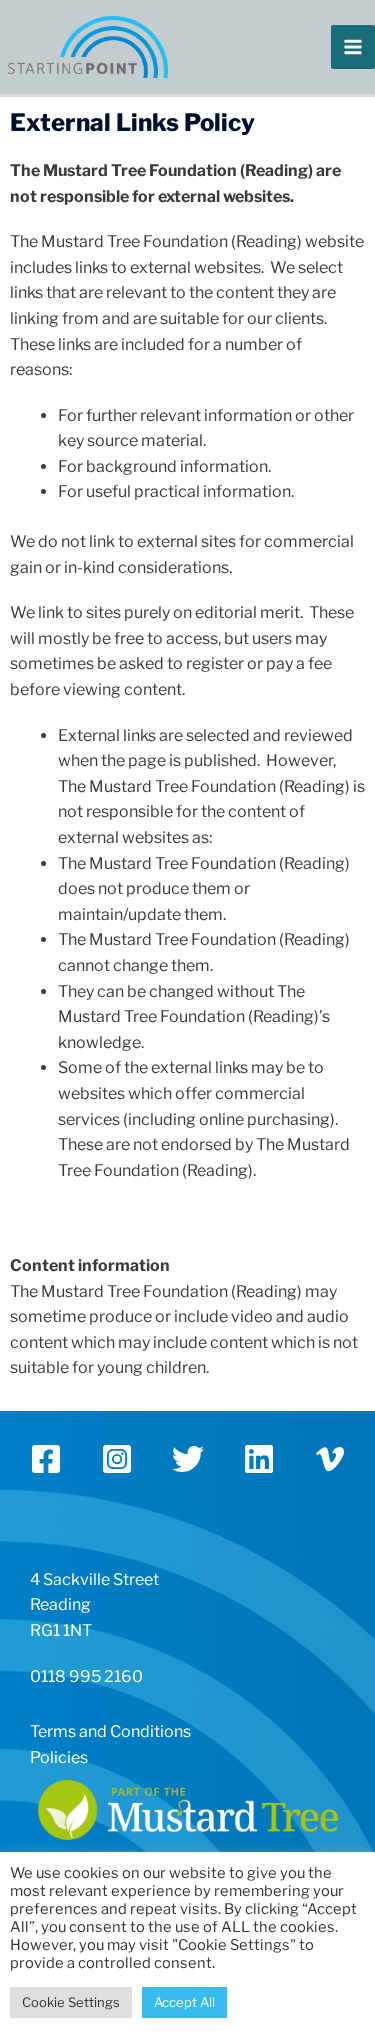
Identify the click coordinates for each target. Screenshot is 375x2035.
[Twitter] (188, 1459)
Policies (59, 1757)
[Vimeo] (330, 1459)
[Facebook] (46, 1459)
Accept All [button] (184, 2002)
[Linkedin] (259, 1459)
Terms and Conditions (110, 1731)
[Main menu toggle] (353, 47)
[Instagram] (117, 1459)
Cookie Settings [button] (71, 2002)
